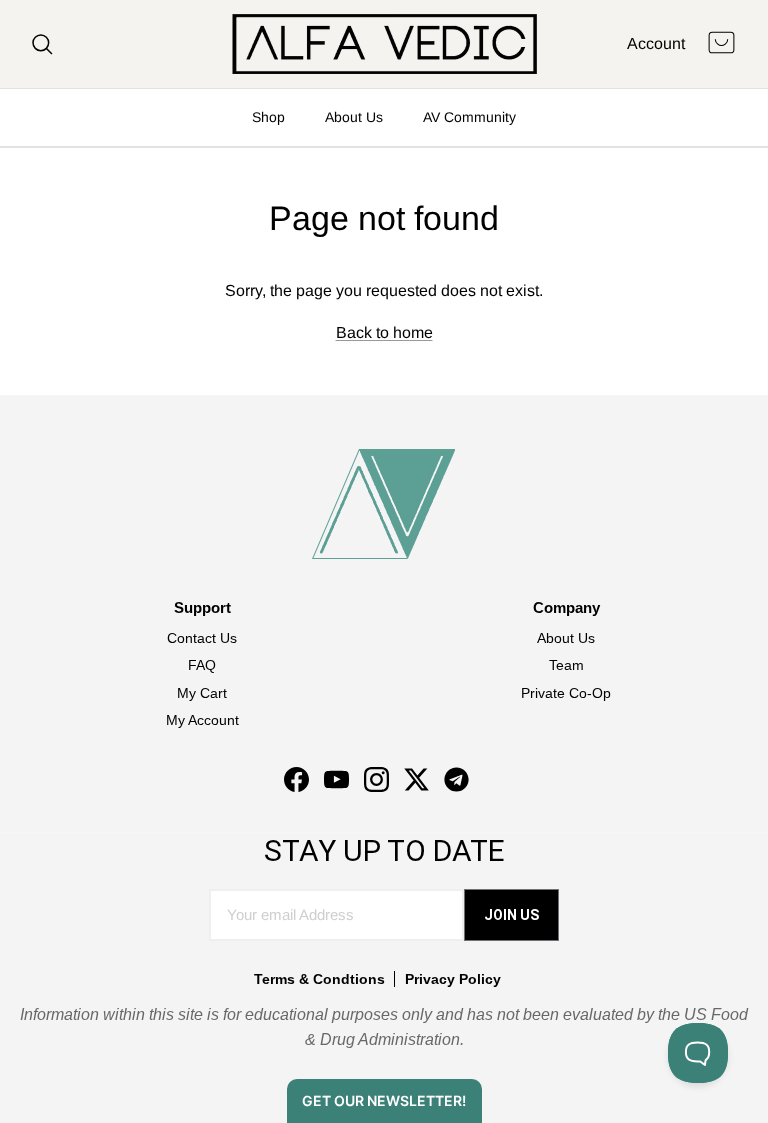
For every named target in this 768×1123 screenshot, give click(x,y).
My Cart (202, 693)
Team (566, 665)
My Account (202, 720)
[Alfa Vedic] (384, 44)
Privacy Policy (453, 979)
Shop (268, 117)
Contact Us (202, 638)
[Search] (42, 44)
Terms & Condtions (319, 979)
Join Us (511, 915)
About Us (354, 117)
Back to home (384, 332)
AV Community (469, 117)
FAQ (202, 665)
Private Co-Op (566, 693)
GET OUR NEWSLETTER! (384, 1100)
